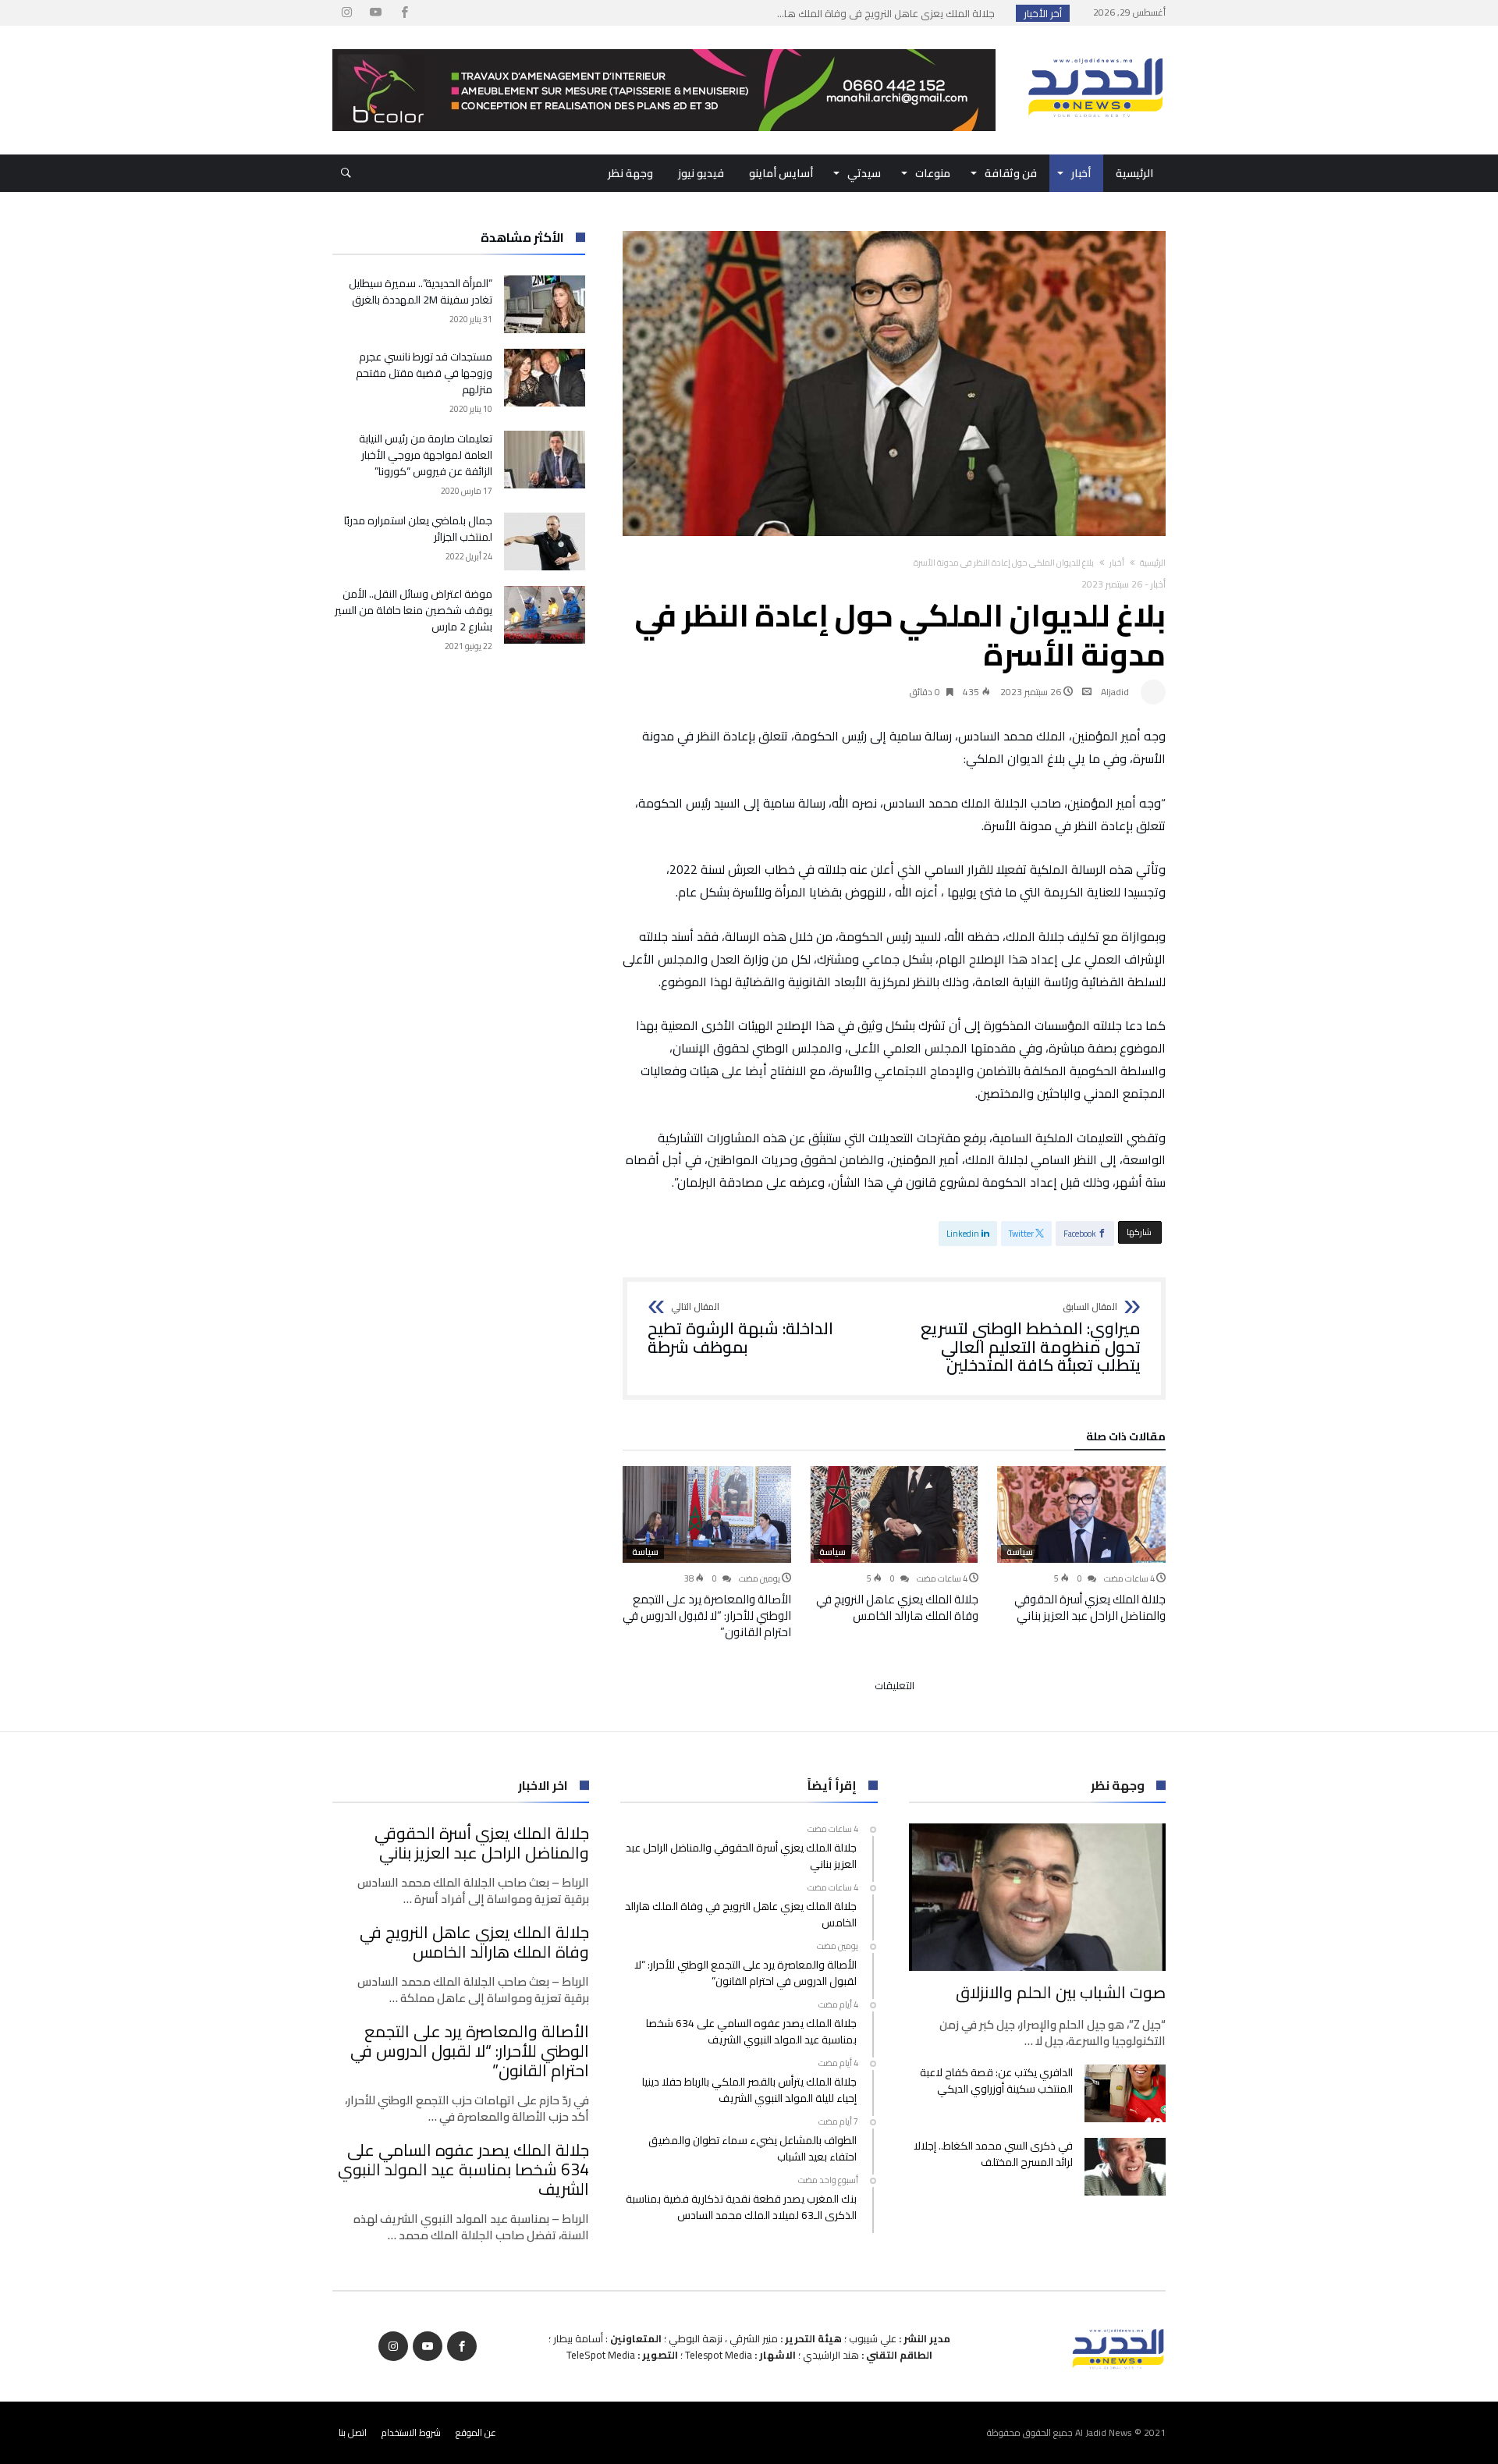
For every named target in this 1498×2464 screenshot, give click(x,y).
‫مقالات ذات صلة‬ (1126, 1439)
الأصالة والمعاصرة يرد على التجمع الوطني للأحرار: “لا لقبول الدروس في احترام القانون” (707, 1615)
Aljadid (1115, 692)
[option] (1081, 1545)
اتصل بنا (353, 2432)
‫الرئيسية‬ (1153, 563)
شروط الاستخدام (411, 2432)
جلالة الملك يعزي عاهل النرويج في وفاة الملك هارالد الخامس (897, 1607)
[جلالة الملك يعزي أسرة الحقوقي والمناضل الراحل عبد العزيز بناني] (1081, 1514)
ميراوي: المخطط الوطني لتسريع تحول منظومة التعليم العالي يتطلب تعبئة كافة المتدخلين (1031, 1339)
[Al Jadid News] (1095, 49)
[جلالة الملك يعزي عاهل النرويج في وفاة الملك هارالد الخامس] (894, 1514)
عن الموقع (476, 2432)
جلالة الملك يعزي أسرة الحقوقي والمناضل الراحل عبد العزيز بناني (1090, 1607)
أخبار (1117, 563)
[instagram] (346, 13)
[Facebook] (404, 13)
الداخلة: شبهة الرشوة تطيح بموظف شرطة (740, 1329)
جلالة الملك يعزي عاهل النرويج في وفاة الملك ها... (889, 13)
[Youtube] (375, 13)
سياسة (1020, 1552)
